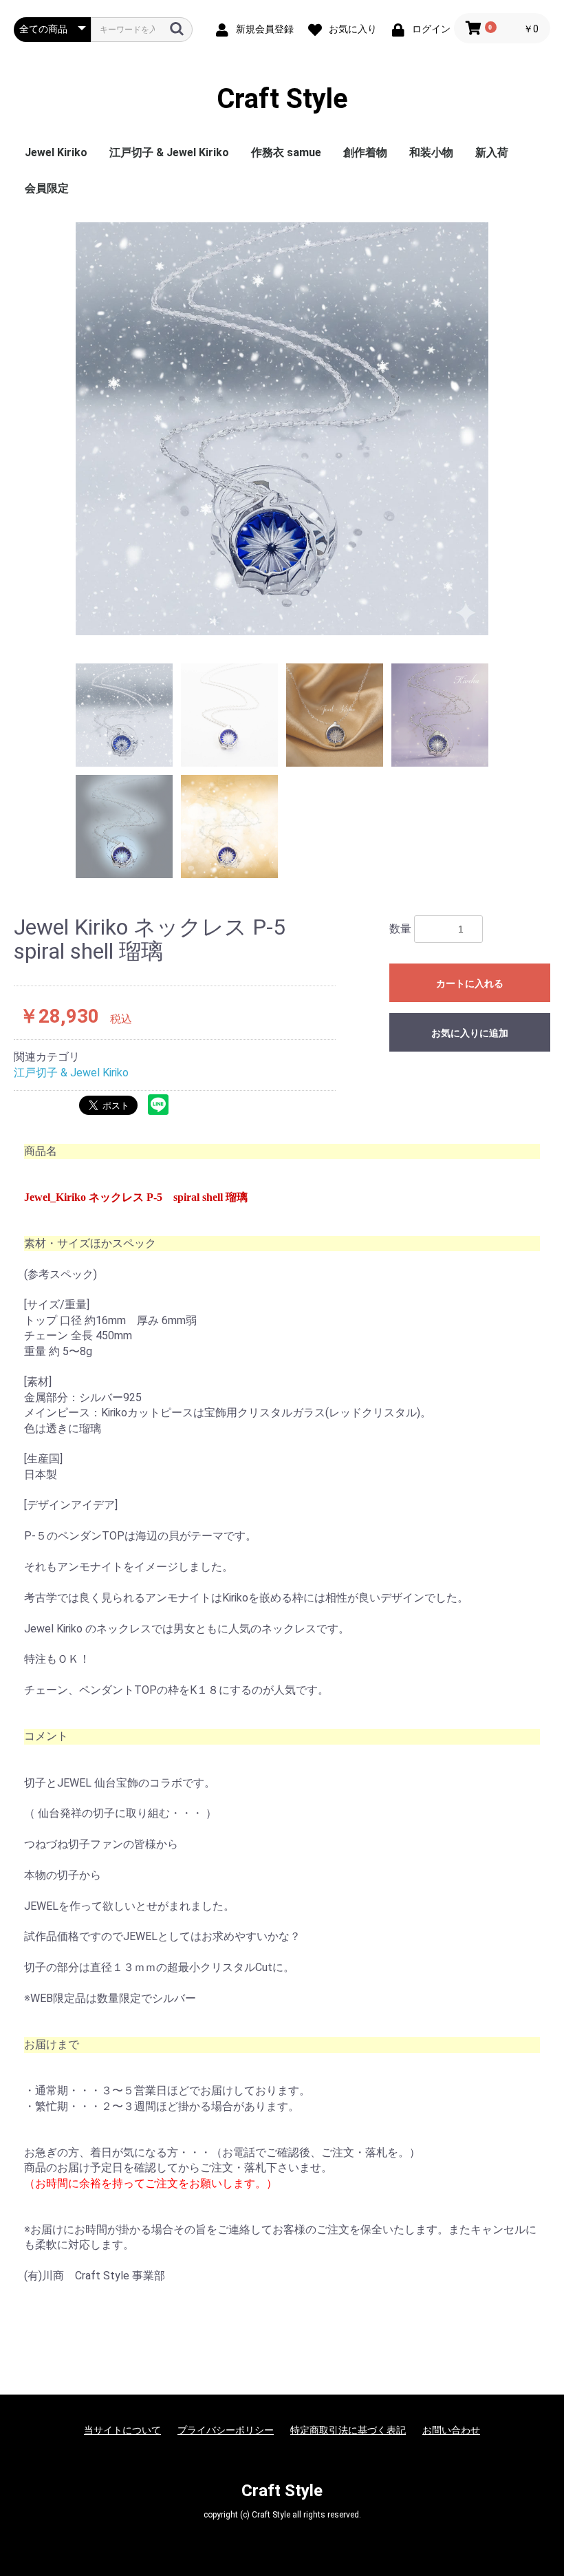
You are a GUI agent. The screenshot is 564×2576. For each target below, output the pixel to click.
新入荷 (492, 152)
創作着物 (365, 152)
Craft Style (282, 99)
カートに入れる (470, 983)
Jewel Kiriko (56, 152)
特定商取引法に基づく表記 (348, 2430)
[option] (282, 429)
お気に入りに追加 (470, 1033)
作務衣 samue (286, 152)
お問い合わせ (451, 2430)
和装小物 (431, 152)
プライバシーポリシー (226, 2430)
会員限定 (47, 188)
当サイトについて (122, 2430)
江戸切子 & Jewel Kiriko (169, 152)
